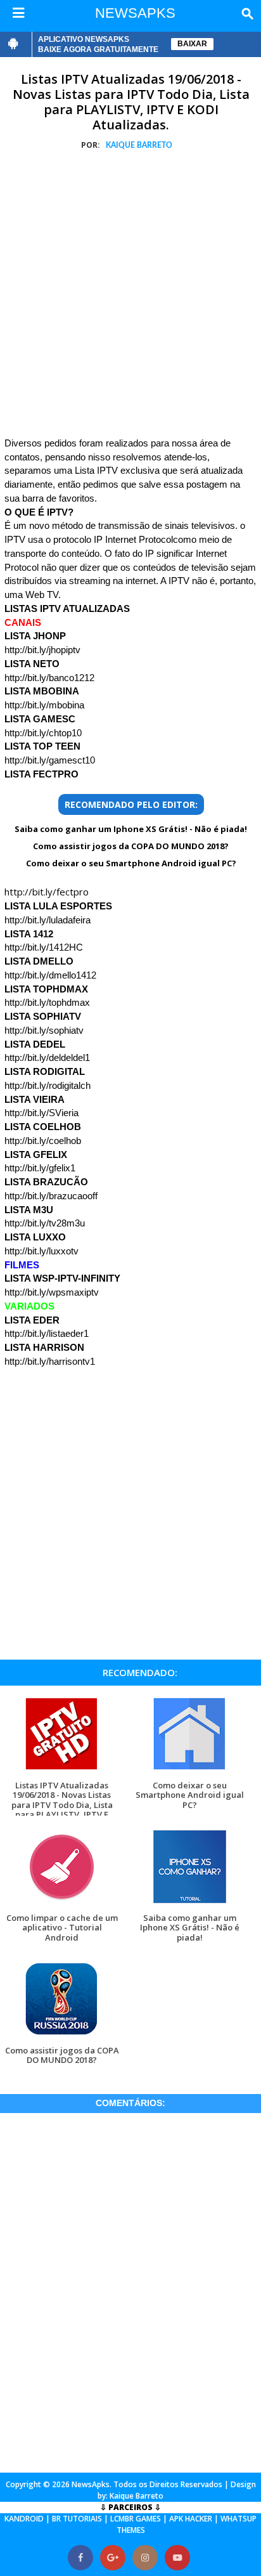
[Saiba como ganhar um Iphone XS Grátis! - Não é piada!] (190, 1903)
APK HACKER (191, 2519)
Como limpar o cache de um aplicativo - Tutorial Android (62, 1928)
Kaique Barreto (137, 2496)
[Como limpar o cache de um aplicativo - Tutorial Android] (62, 1903)
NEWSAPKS (135, 13)
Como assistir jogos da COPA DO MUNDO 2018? (131, 846)
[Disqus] (130, 2291)
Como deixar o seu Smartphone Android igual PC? (131, 863)
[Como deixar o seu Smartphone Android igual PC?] (190, 1770)
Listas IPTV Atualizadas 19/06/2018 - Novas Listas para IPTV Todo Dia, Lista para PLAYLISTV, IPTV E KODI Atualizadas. (131, 102)
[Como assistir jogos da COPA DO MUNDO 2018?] (62, 2035)
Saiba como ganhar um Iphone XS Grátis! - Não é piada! (131, 829)
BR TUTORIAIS (77, 2519)
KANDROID (24, 2519)
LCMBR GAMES (136, 2519)
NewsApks (91, 2484)
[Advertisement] (130, 296)
